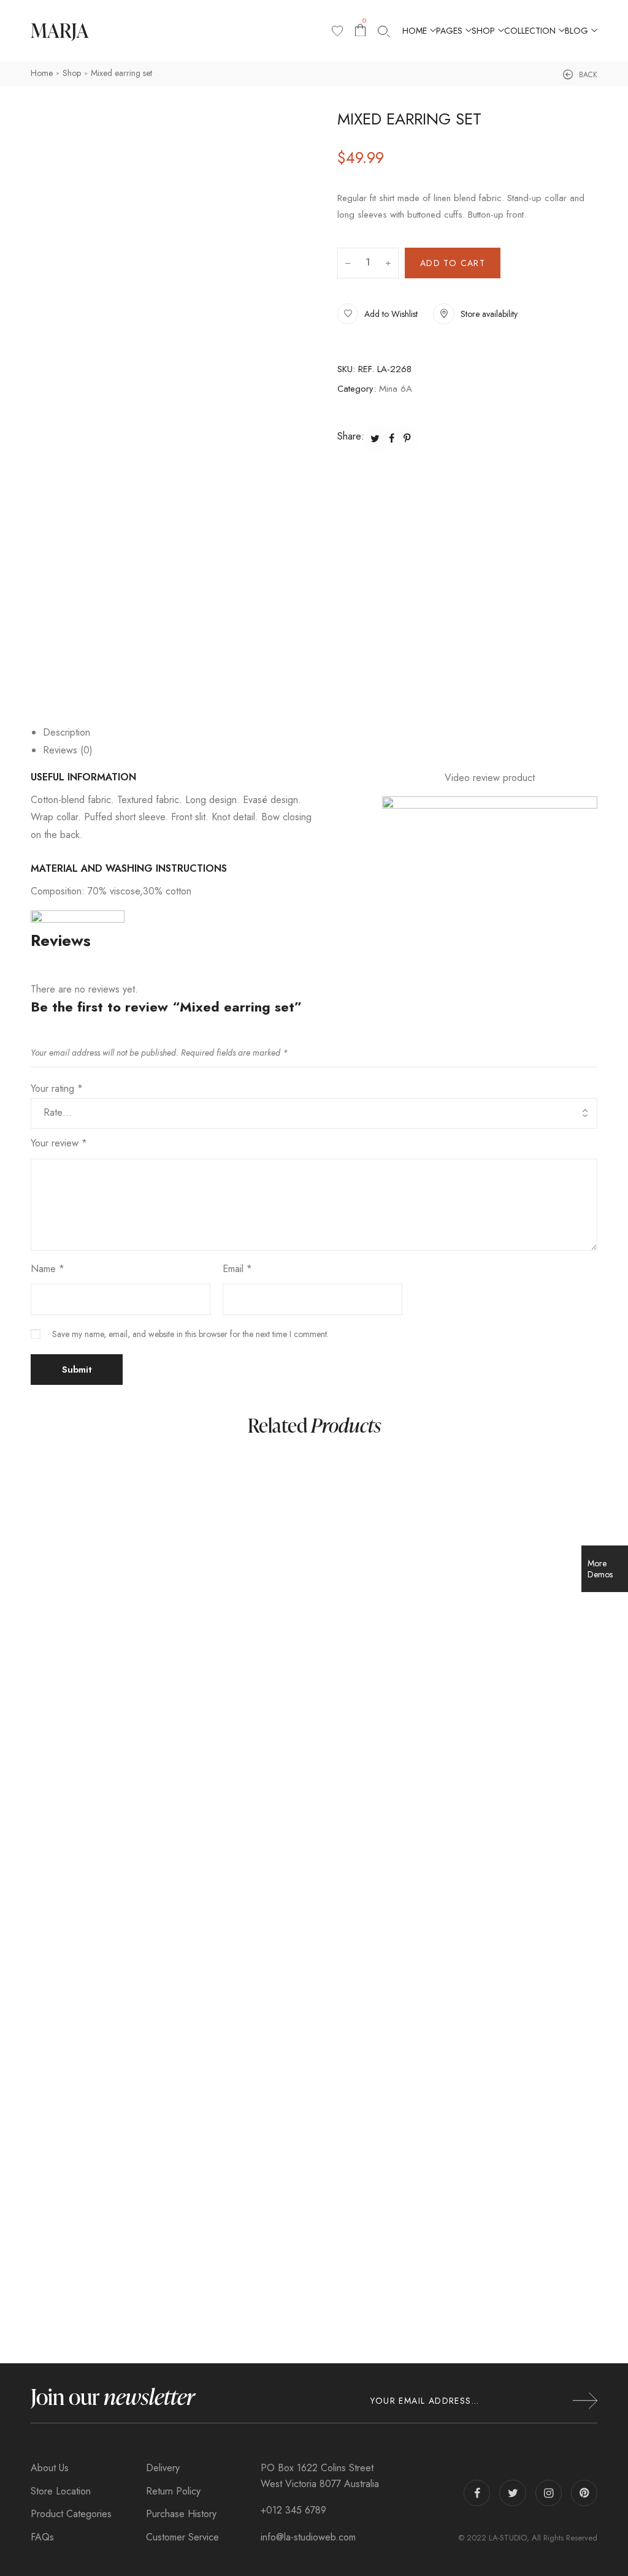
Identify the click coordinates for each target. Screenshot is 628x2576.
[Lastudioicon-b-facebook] (477, 2493)
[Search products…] (384, 31)
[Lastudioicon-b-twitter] (512, 2493)
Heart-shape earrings (95, 2258)
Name (48, 1269)
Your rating (57, 1088)
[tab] (320, 733)
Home (42, 73)
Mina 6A (396, 389)
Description (67, 732)
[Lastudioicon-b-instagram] (549, 2493)
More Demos (600, 1569)
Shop (72, 73)
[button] (580, 75)
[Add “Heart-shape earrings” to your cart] (354, 1853)
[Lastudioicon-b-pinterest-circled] (584, 2493)
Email (237, 1269)
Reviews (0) (68, 750)
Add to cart (453, 263)
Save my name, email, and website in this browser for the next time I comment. (190, 1334)
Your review (59, 1143)
